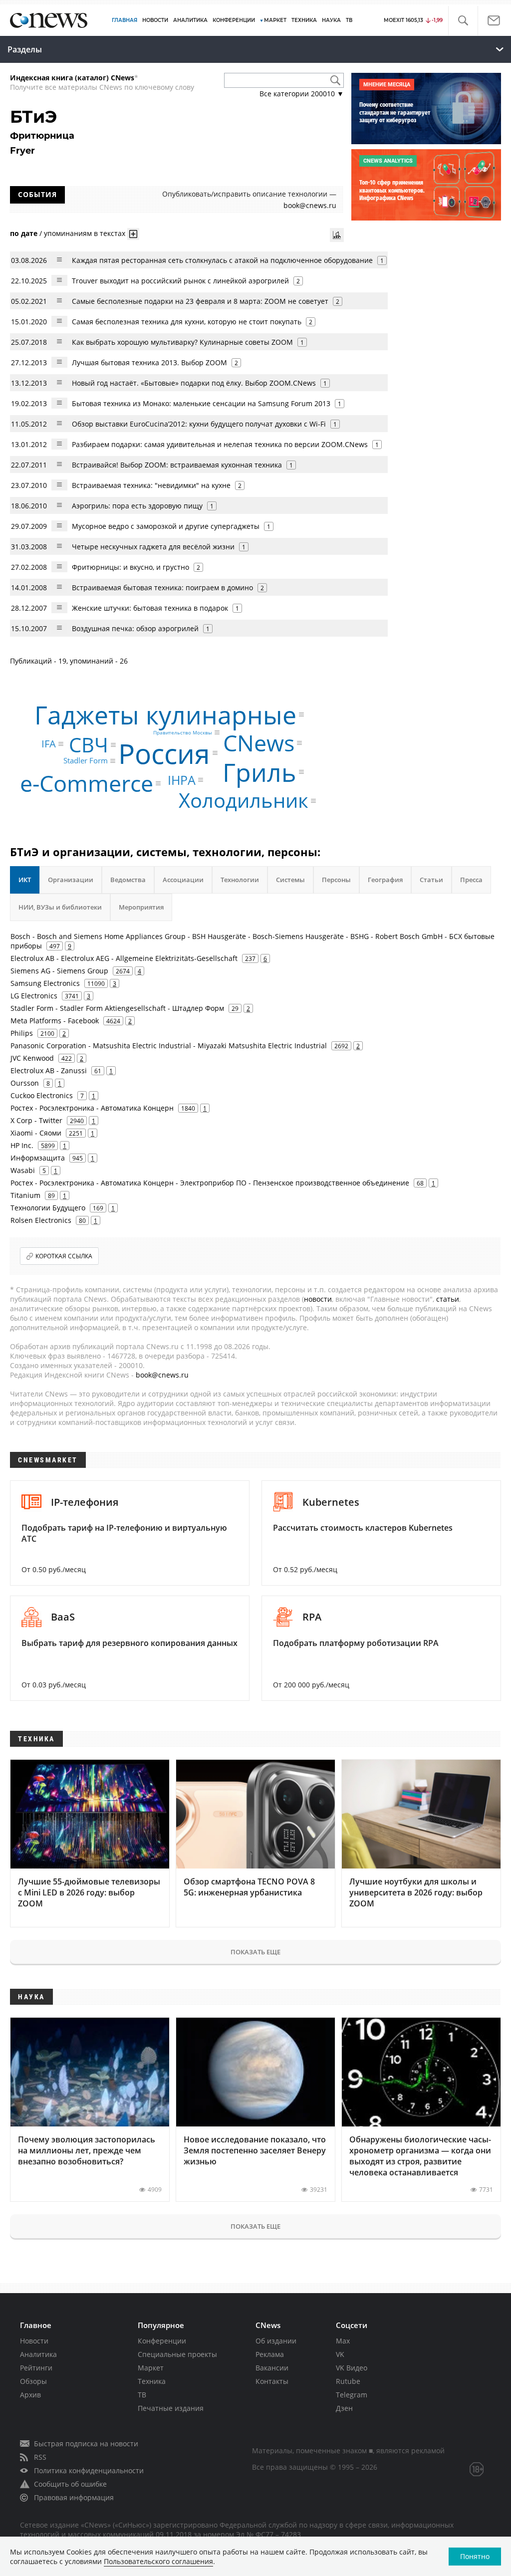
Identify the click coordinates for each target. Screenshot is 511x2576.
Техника (152, 2381)
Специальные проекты (177, 2354)
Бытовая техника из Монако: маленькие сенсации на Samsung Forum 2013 (201, 403)
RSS (40, 2457)
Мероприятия (141, 907)
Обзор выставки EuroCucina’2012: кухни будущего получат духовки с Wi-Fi (199, 424)
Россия (164, 753)
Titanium (25, 1195)
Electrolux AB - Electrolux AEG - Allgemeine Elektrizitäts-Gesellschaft (124, 958)
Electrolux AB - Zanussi (49, 1070)
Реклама (270, 2354)
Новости (34, 2341)
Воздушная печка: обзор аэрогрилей (135, 628)
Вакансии (272, 2368)
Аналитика (190, 20)
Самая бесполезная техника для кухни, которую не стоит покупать (187, 322)
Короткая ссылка (64, 1256)
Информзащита (38, 1158)
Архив (30, 2395)
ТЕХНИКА (304, 20)
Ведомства (128, 880)
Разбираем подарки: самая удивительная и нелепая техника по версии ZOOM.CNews (220, 444)
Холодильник (244, 801)
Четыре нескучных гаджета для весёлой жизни (153, 547)
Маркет (151, 2368)
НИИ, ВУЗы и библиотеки (60, 907)
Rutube (348, 2381)
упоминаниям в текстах (85, 233)
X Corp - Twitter (36, 1120)
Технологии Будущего (48, 1208)
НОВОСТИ (155, 20)
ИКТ (25, 880)
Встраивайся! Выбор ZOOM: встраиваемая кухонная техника (177, 465)
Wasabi (23, 1170)
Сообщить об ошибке (70, 2484)
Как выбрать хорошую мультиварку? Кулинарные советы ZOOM (182, 342)
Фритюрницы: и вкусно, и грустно (130, 567)
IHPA (182, 780)
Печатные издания (171, 2408)
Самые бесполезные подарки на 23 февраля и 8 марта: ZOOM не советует (200, 301)
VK (340, 2354)
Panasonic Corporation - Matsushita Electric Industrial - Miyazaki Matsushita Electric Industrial (169, 1046)
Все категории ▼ (302, 94)
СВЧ (89, 745)
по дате (24, 233)
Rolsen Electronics (41, 1220)
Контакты (272, 2381)
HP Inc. (22, 1145)
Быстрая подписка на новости (86, 2444)
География (385, 880)
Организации (71, 880)
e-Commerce (87, 783)
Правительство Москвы (183, 732)
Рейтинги (36, 2368)
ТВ (349, 20)
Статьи (431, 880)
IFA (49, 744)
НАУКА (331, 20)
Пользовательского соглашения (158, 2561)
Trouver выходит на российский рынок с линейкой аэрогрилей (180, 281)
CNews (259, 743)
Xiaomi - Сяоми (36, 1133)
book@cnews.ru (310, 205)
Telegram (352, 2395)
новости (318, 1299)
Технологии (240, 880)
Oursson (25, 1083)
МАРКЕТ (275, 20)
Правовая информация (74, 2497)
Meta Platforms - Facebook (55, 1021)
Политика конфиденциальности (89, 2470)
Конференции (162, 2341)
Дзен (344, 2408)
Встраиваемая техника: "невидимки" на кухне (151, 485)
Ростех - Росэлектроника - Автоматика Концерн (92, 1108)
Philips (22, 1033)
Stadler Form (86, 761)
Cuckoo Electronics (42, 1095)
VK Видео (352, 2368)
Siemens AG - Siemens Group (59, 971)
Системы (290, 880)
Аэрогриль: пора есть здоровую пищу (137, 506)
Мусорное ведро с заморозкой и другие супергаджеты (166, 526)
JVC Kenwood (32, 1058)
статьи (448, 1299)
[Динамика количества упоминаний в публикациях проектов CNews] (337, 235)
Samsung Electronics (45, 983)
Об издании (276, 2341)
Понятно (475, 2556)
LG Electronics (34, 996)
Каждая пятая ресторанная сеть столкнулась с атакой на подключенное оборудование (222, 260)
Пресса (471, 880)
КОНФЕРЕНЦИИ (234, 20)
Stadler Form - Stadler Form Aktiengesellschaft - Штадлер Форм (117, 1008)
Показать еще (255, 1952)
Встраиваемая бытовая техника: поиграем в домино (162, 587)
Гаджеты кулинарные (165, 714)
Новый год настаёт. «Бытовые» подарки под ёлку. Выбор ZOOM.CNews (194, 383)
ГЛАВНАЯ (125, 20)
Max (343, 2341)
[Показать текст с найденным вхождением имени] (133, 234)
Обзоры (33, 2381)
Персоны (336, 880)
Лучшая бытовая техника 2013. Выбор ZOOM (149, 362)
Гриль (259, 772)
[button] (463, 21)
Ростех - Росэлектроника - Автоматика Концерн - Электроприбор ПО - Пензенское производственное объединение (210, 1183)
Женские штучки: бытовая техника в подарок (150, 608)
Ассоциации (183, 880)
